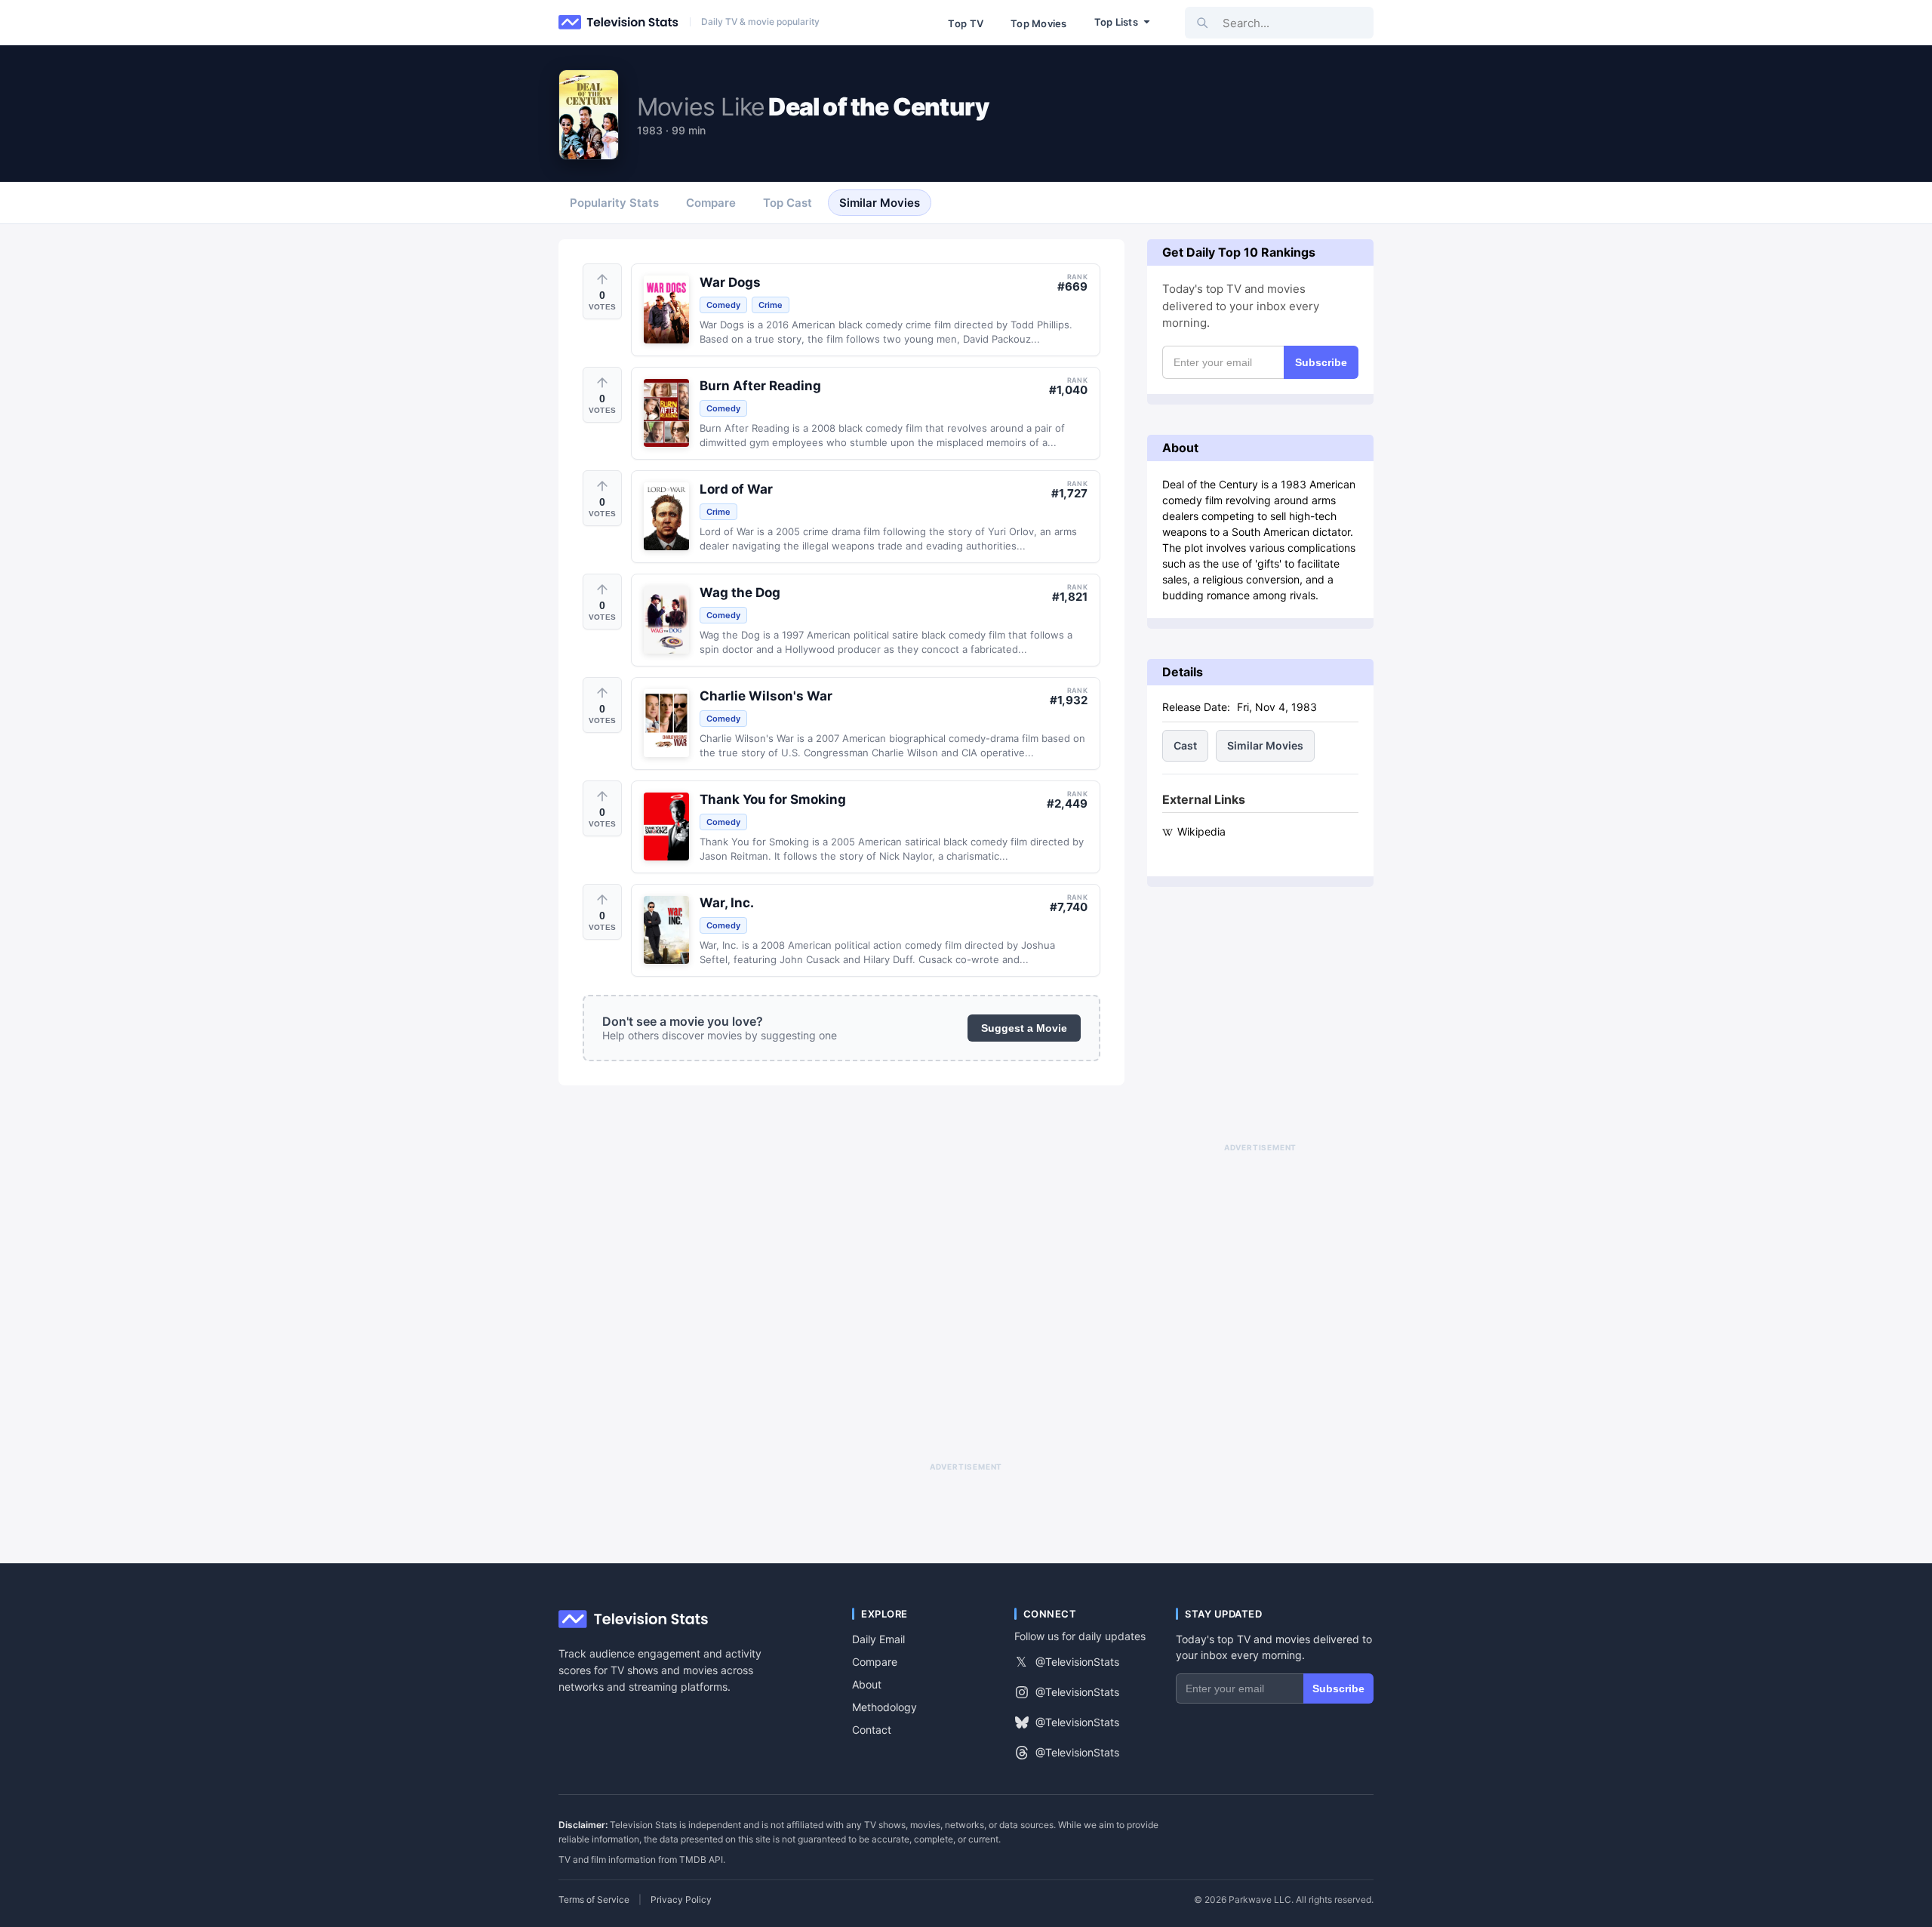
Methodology (884, 1707)
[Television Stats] (619, 23)
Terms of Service (594, 1900)
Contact (872, 1730)
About (867, 1684)
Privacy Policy (681, 1900)
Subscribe (1321, 362)
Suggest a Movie (1024, 1028)
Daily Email (878, 1639)
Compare (875, 1662)
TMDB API (701, 1859)
